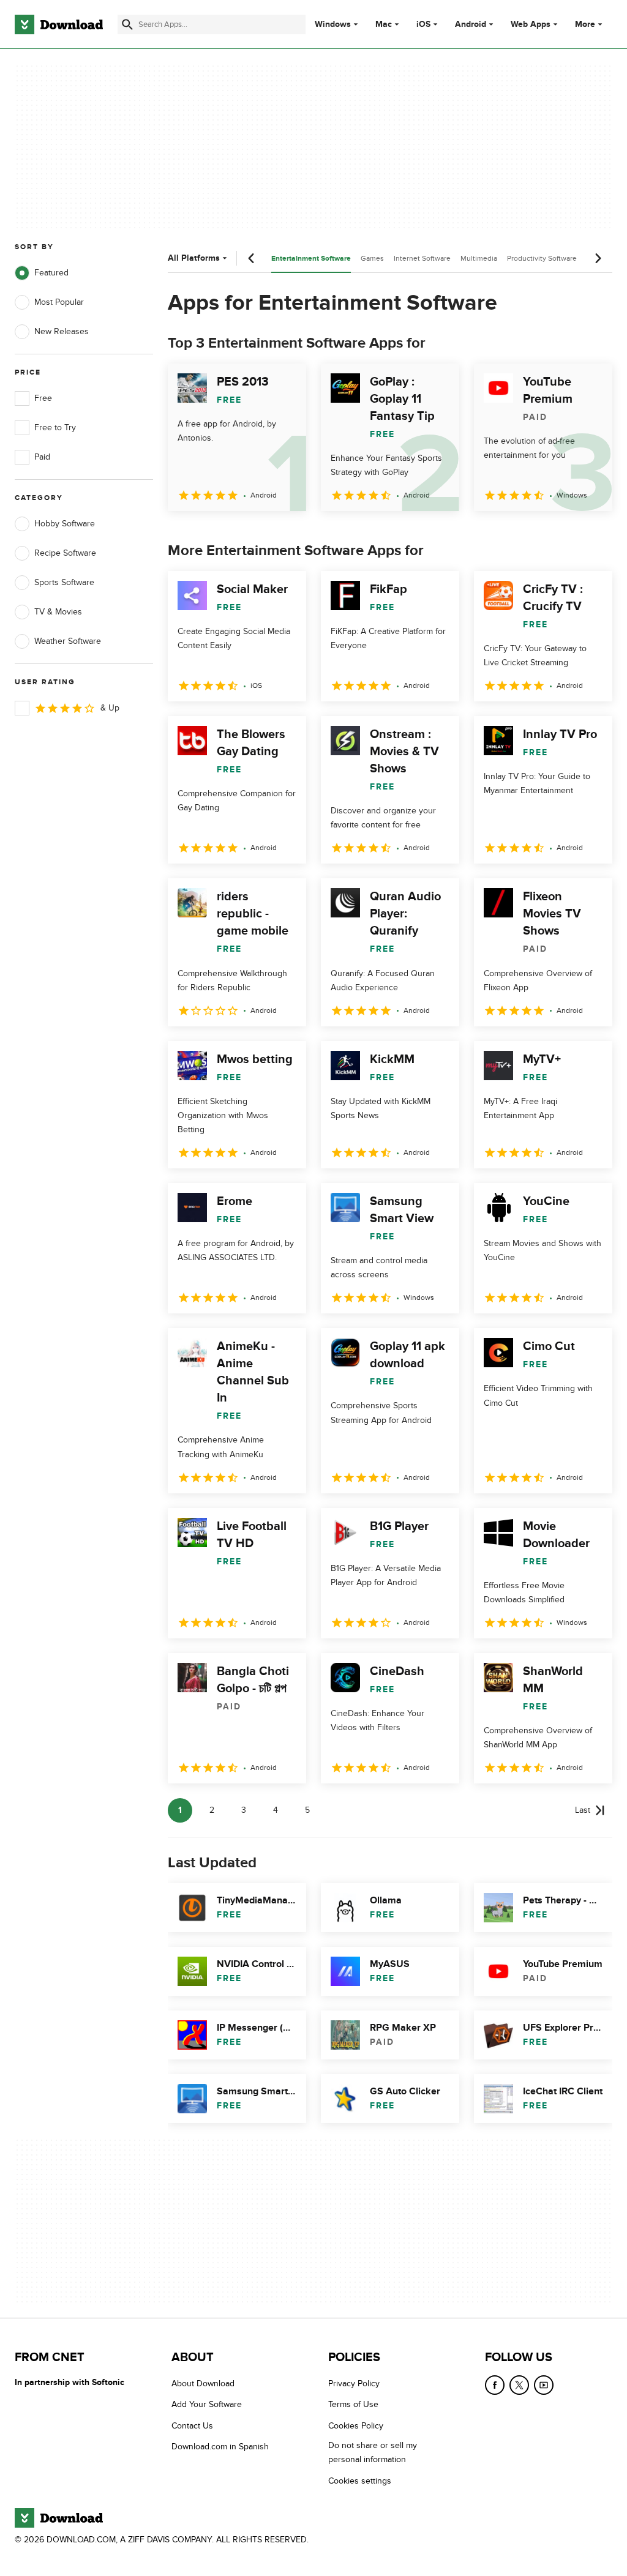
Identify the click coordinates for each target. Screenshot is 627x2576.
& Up (110, 708)
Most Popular (59, 302)
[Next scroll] (598, 258)
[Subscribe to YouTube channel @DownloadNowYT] (544, 2385)
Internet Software (422, 258)
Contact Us (192, 2426)
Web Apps (531, 24)
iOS (423, 24)
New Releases (62, 331)
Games (372, 258)
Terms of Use (353, 2404)
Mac (384, 24)
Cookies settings (360, 2480)
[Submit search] (127, 24)
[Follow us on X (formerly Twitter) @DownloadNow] (519, 2385)
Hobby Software (65, 524)
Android (471, 24)
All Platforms (194, 258)
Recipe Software (65, 553)
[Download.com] (59, 24)
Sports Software (64, 582)
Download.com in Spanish (220, 2447)
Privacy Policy (354, 2384)
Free (43, 398)
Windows (333, 24)
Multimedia (479, 258)
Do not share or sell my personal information (373, 2452)
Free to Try (55, 427)
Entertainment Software (311, 259)
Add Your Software (207, 2404)
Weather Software (68, 641)
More (585, 24)
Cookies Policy (356, 2426)
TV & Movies (58, 612)
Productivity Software (542, 258)
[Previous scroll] (252, 258)
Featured (51, 273)
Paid (42, 457)
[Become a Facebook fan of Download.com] (495, 2385)
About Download (203, 2384)
